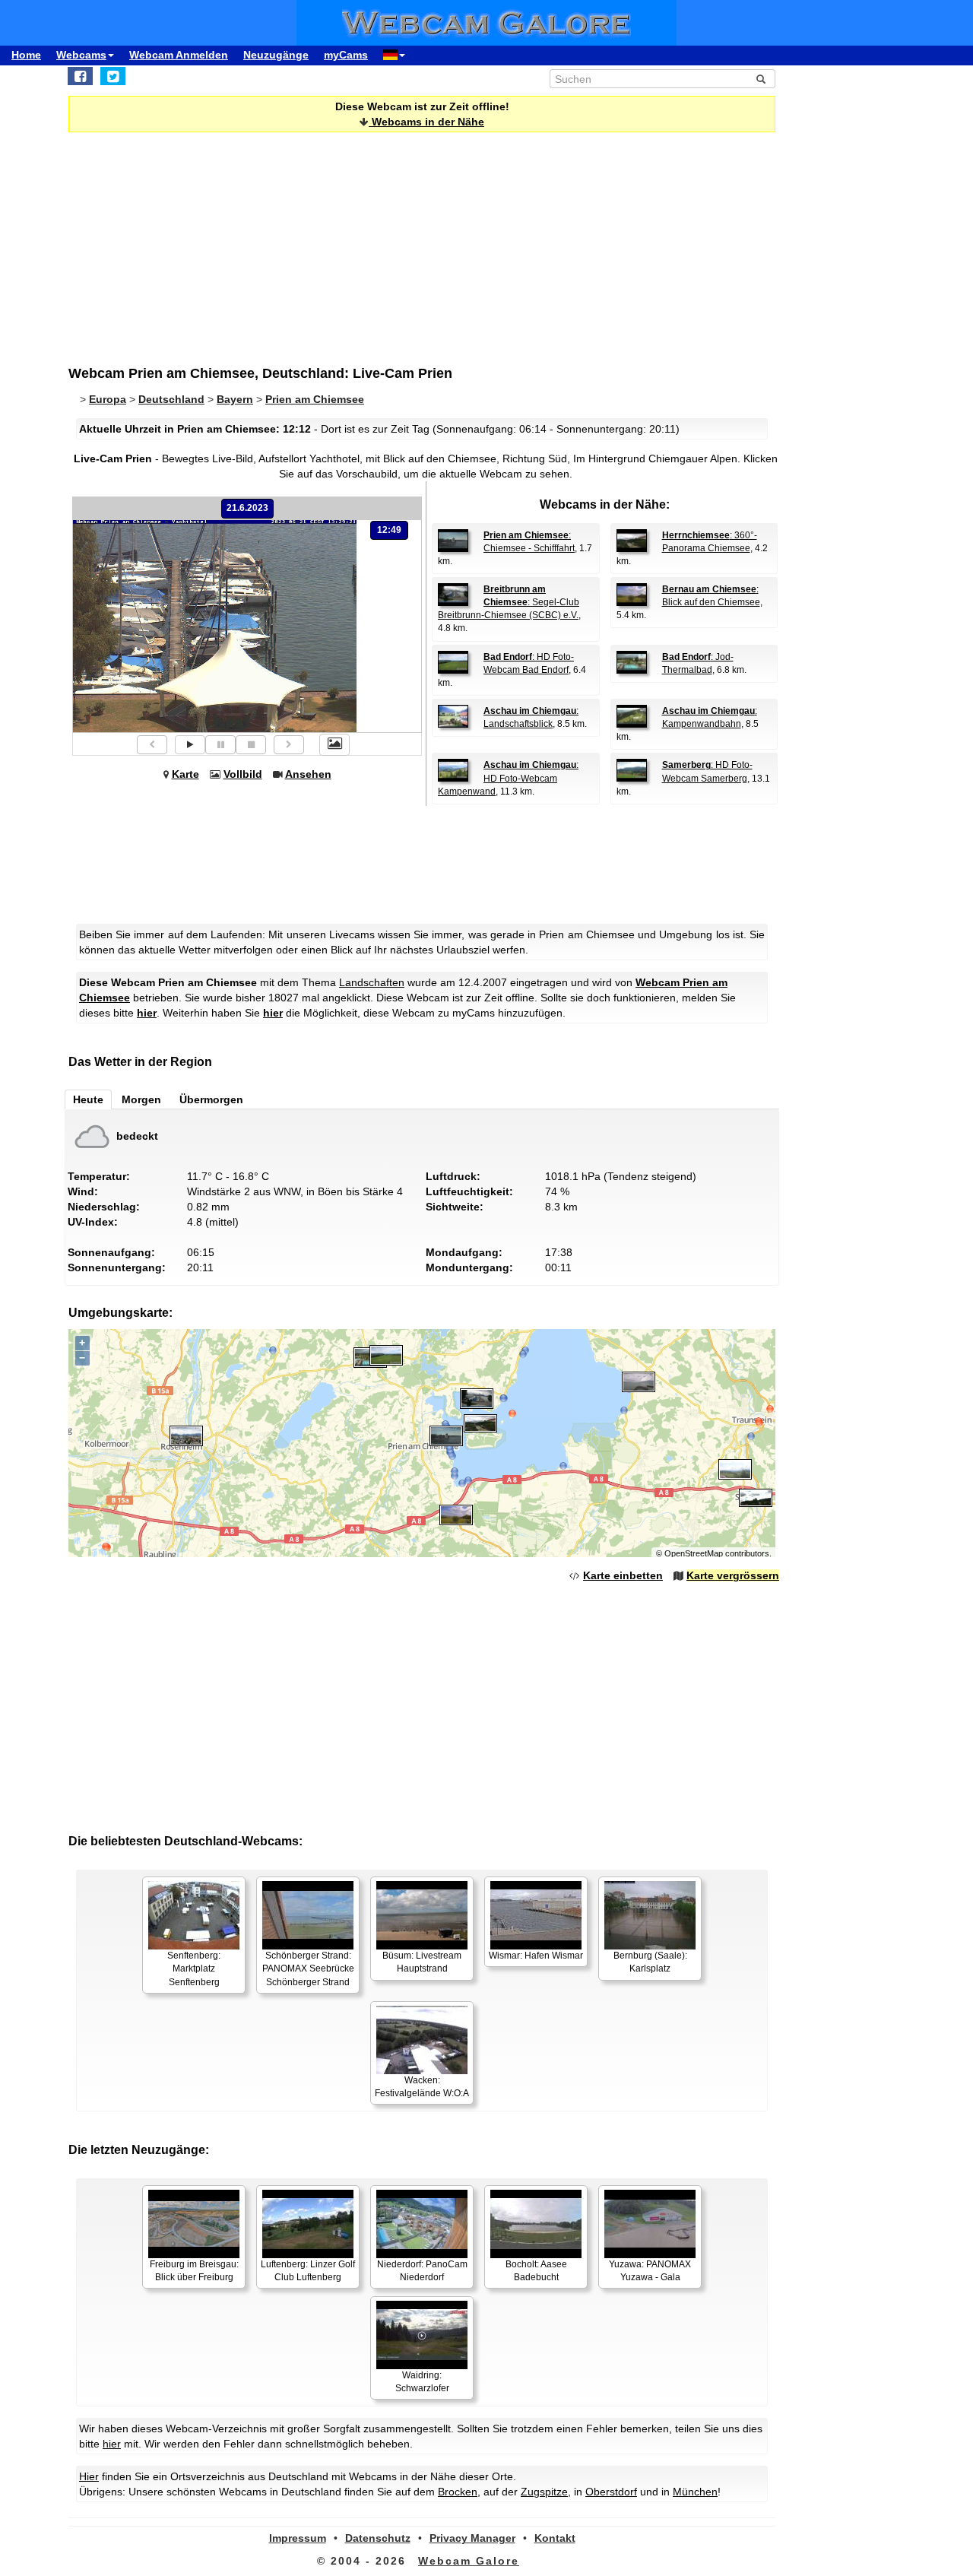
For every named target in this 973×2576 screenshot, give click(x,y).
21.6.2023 (247, 508)
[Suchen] (761, 79)
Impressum (298, 2538)
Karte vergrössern (733, 1575)
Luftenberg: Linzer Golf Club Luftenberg (308, 2271)
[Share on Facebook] (80, 76)
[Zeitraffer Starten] (190, 745)
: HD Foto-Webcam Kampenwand (508, 778)
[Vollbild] (334, 744)
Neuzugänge (276, 55)
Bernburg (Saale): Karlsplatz (650, 1962)
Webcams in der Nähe (426, 122)
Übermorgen (211, 1099)
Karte (185, 774)
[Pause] (220, 745)
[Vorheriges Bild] (152, 745)
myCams (346, 55)
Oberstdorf (611, 2492)
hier (147, 1013)
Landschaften (372, 982)
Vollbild (243, 774)
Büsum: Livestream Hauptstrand (422, 1962)
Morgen (141, 1099)
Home (26, 55)
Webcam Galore (469, 2561)
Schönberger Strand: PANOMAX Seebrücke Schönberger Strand (308, 1968)
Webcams (81, 55)
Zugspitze (544, 2492)
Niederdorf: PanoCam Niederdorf (422, 2271)
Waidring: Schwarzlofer (422, 2382)
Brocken (458, 2492)
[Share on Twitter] (113, 76)
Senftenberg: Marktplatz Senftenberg (194, 1968)
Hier (89, 2476)
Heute (88, 1099)
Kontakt (555, 2538)
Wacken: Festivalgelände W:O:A (422, 2087)
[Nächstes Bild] (289, 745)
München (695, 2492)
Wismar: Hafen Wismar (536, 1956)
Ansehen (308, 774)
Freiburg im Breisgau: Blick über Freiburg (194, 2271)
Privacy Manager (472, 2538)
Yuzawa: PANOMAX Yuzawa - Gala (650, 2271)
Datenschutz (378, 2538)
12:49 (389, 530)
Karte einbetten (623, 1575)
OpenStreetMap (694, 1553)
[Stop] (251, 745)
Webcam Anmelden (179, 55)
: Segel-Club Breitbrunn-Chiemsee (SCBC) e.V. (509, 602)
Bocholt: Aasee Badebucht (536, 2271)
